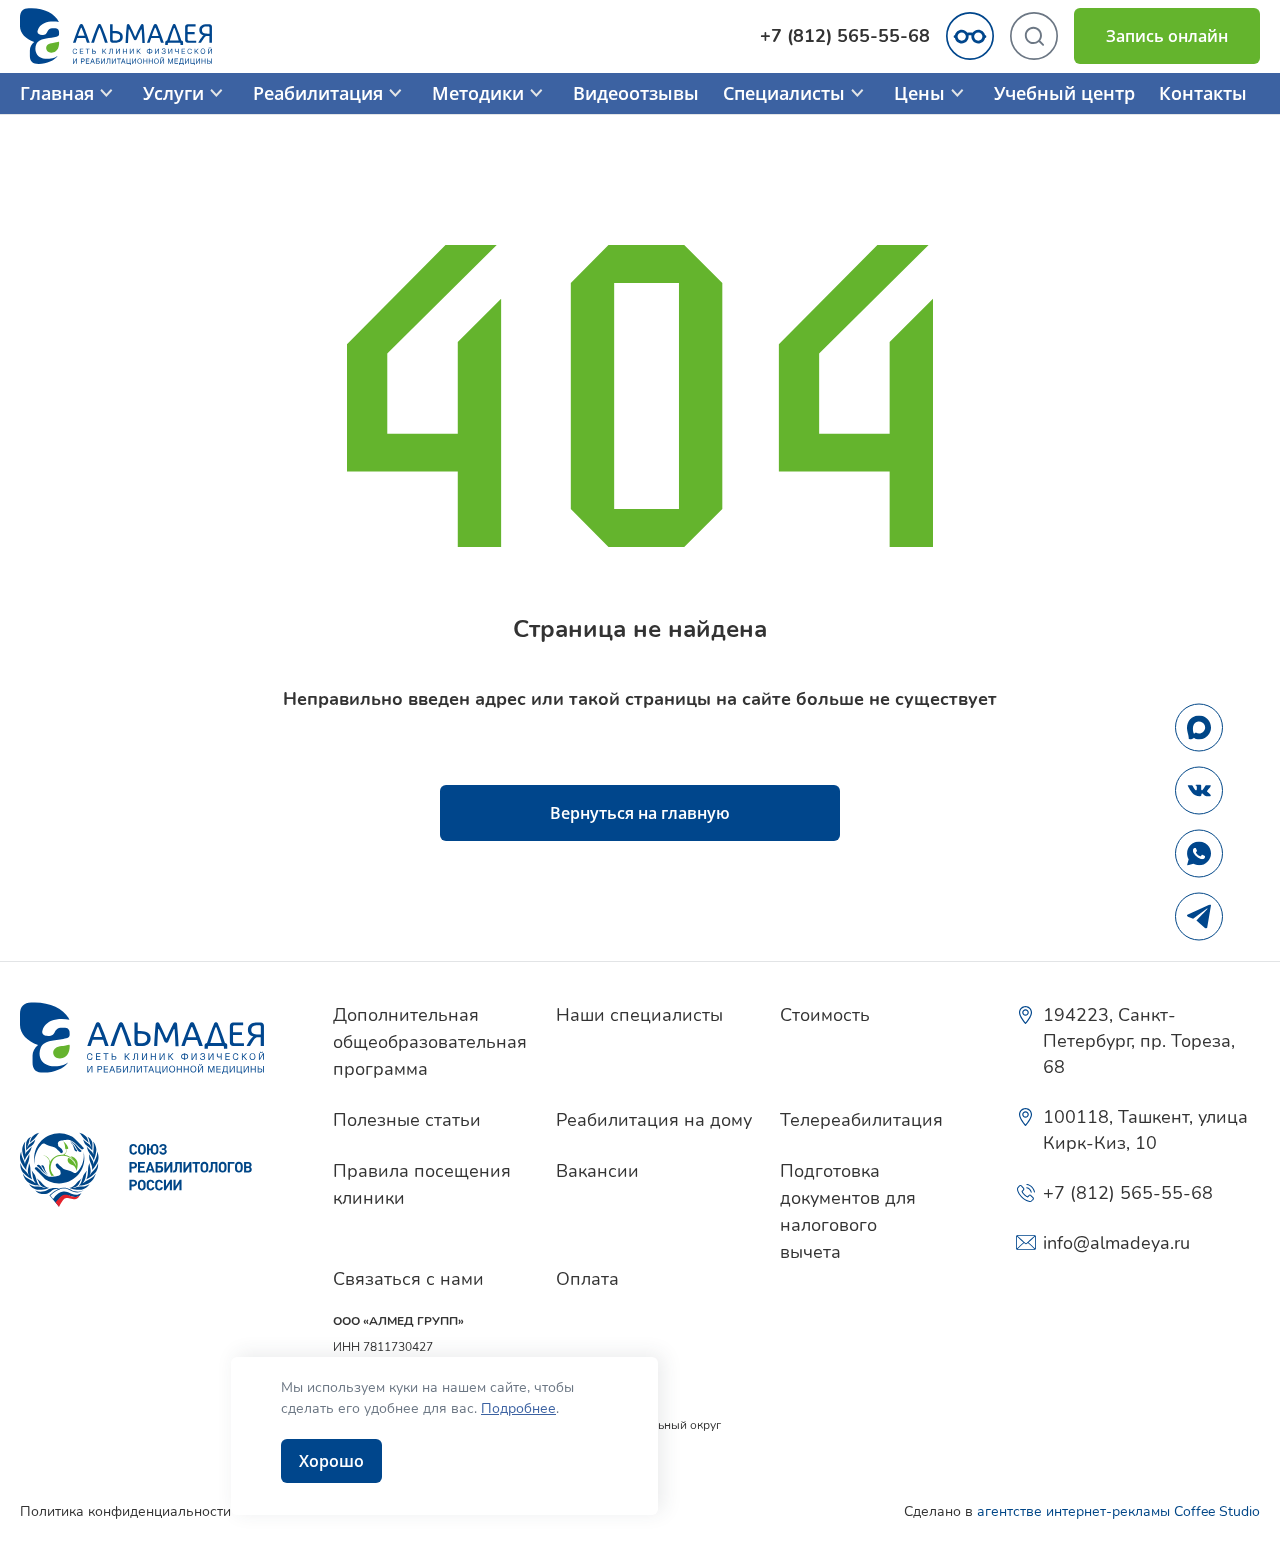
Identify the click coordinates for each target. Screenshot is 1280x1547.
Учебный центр (1064, 93)
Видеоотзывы (636, 93)
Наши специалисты (639, 1015)
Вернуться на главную (640, 813)
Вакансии (597, 1171)
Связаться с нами (408, 1279)
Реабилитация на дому (654, 1120)
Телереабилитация (861, 1120)
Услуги (173, 93)
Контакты (1203, 93)
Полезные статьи (407, 1120)
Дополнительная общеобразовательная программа (430, 1042)
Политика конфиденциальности (125, 1511)
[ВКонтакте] (1199, 790)
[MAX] (1199, 727)
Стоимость (825, 1015)
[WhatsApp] (1199, 853)
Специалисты (784, 93)
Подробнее (518, 1408)
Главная (57, 93)
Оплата (587, 1279)
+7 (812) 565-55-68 (845, 36)
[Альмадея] (156, 1038)
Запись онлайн (1167, 36)
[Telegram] (1199, 916)
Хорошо (331, 1461)
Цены (919, 93)
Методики (478, 93)
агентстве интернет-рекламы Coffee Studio (1118, 1511)
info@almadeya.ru (1116, 1243)
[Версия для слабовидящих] (970, 36)
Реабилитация (318, 93)
